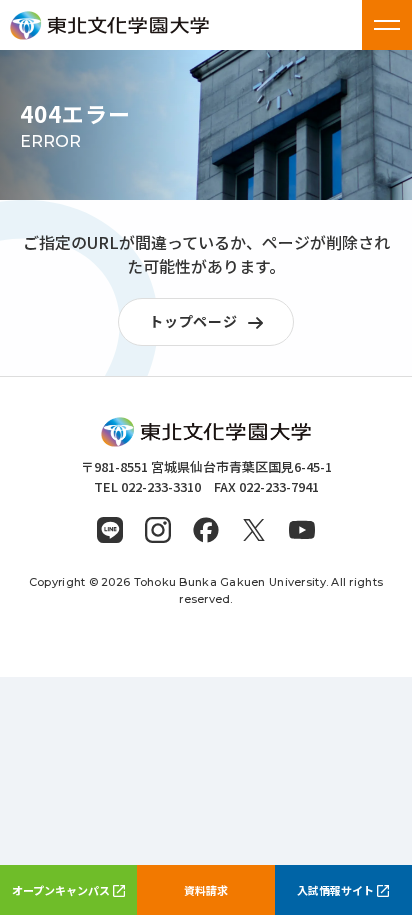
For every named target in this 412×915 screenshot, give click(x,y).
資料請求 (206, 890)
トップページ (193, 321)
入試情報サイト (335, 890)
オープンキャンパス (61, 890)
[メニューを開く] (387, 25)
